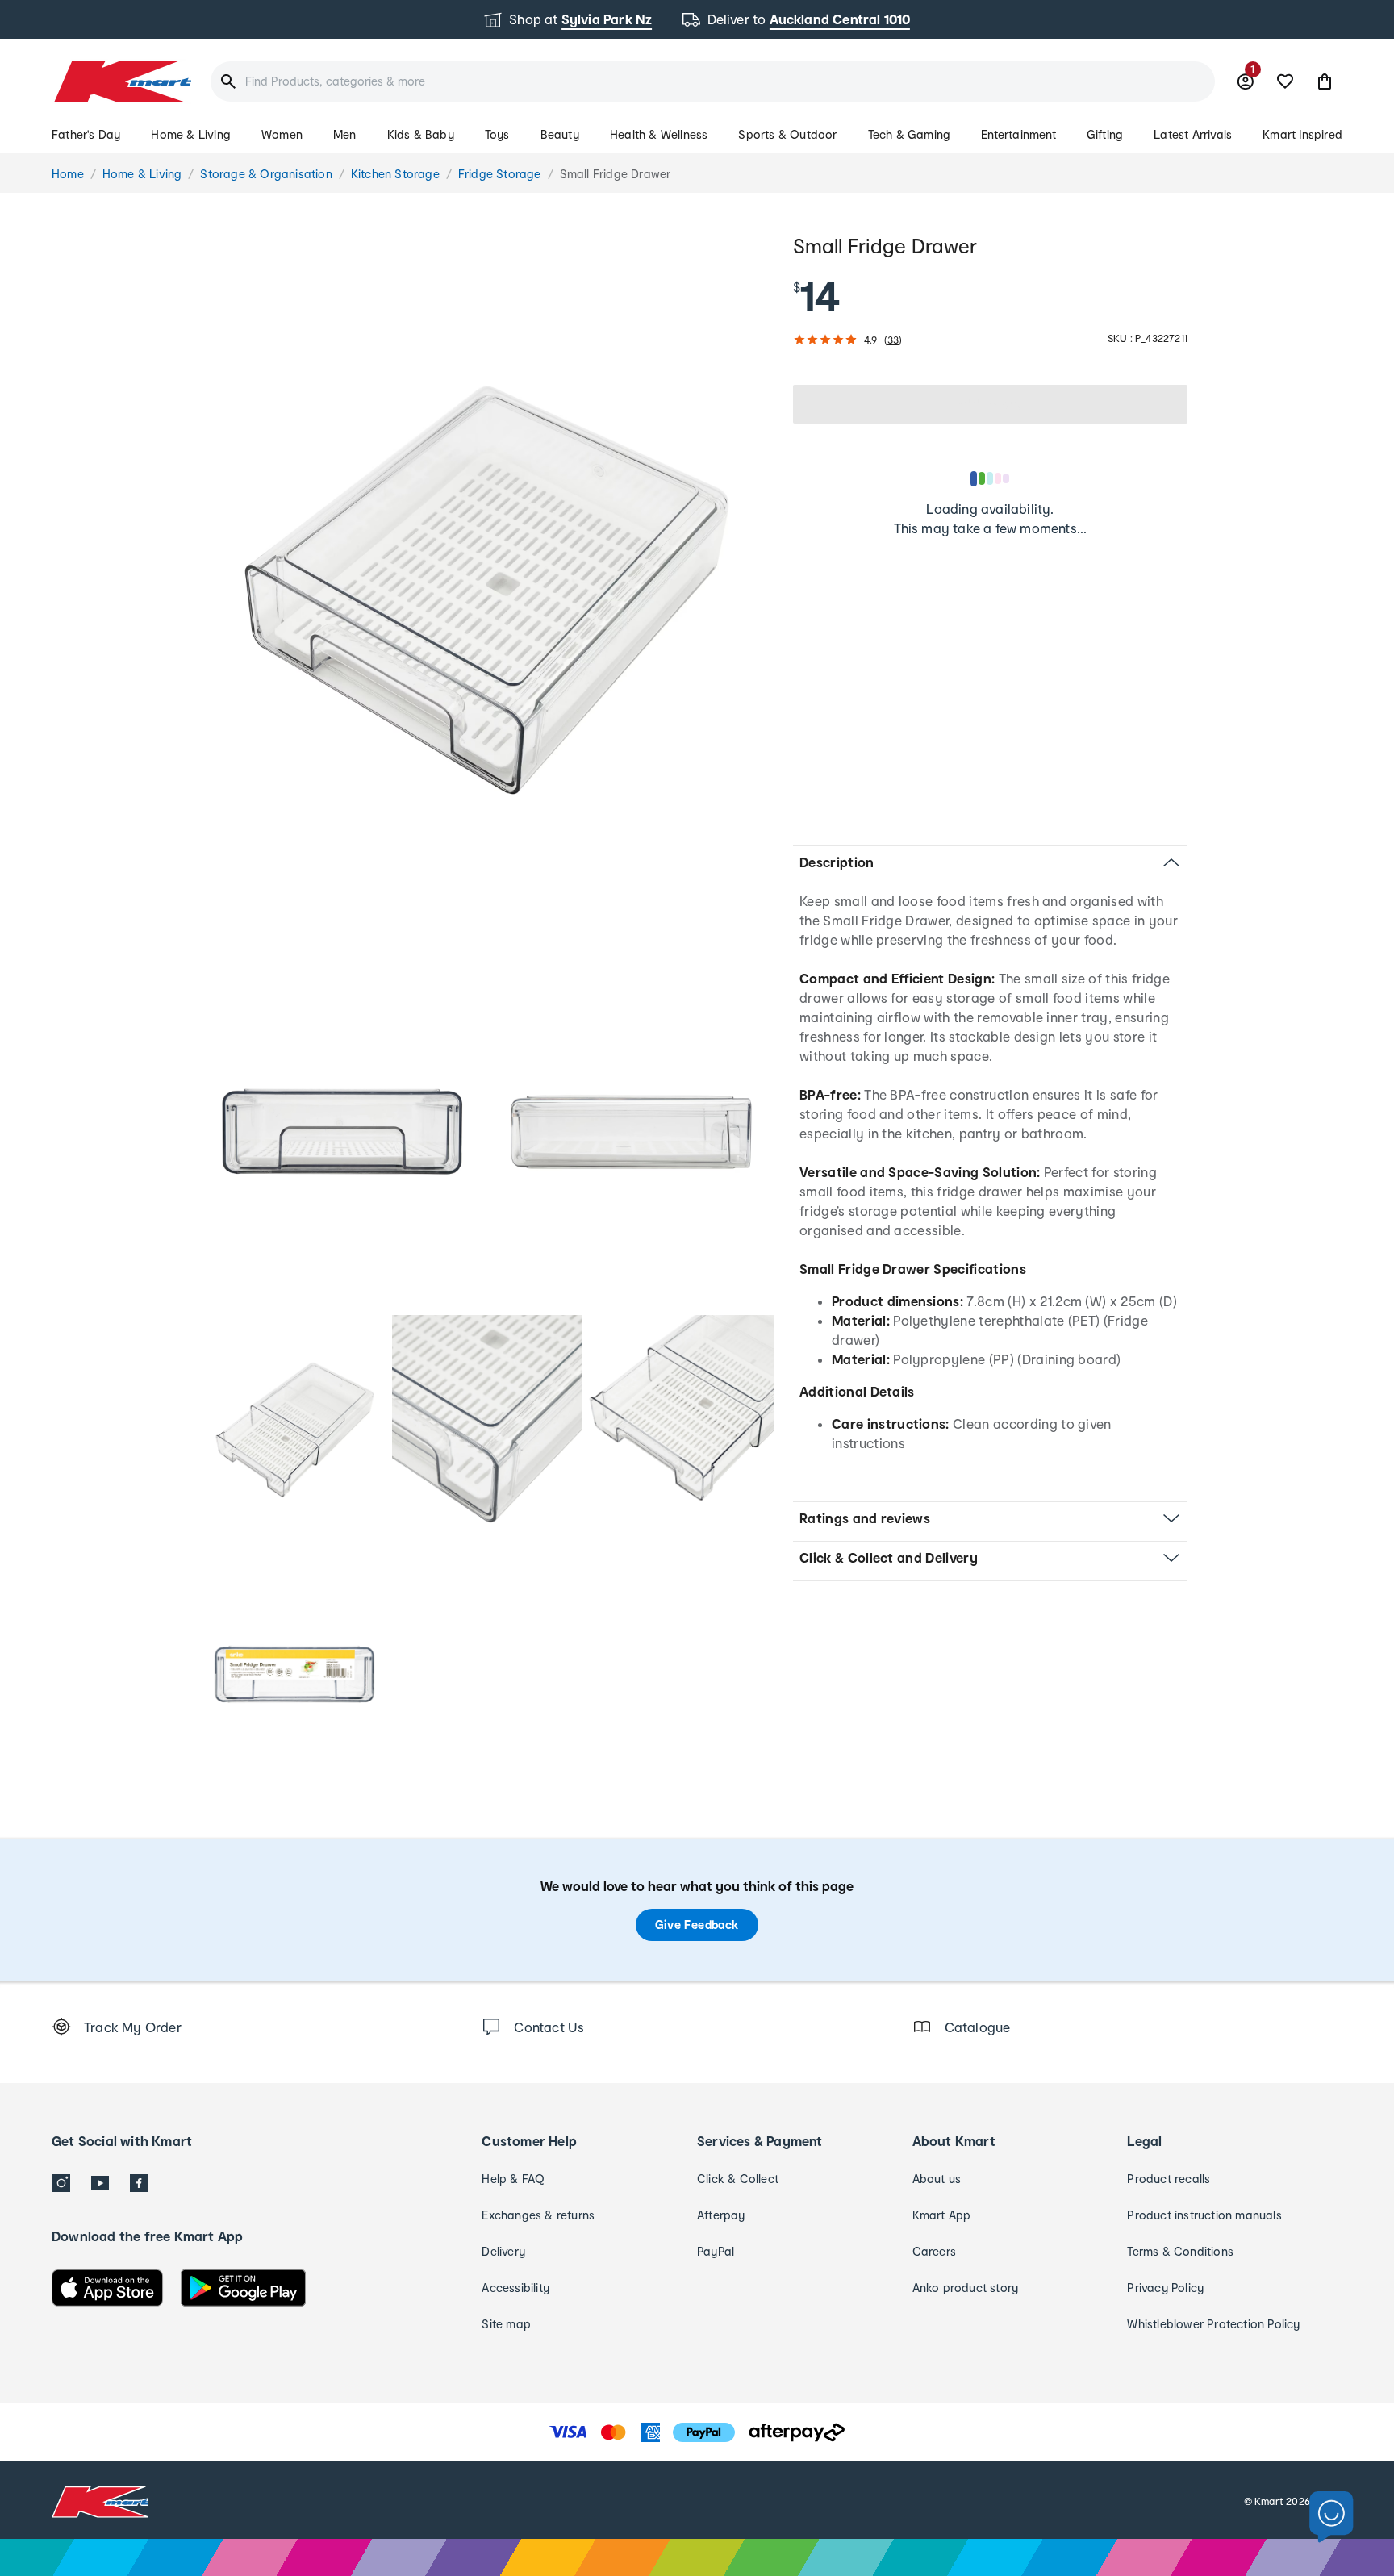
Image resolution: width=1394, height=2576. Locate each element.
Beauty (560, 134)
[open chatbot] (1331, 2518)
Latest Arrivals (1193, 134)
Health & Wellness (659, 134)
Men (345, 134)
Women (282, 134)
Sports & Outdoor (787, 134)
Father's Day (86, 134)
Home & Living (191, 134)
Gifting (1105, 134)
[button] (1325, 81)
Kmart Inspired (1302, 134)
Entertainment (1018, 134)
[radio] (487, 590)
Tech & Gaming (910, 134)
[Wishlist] (1285, 81)
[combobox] (713, 81)
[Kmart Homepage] (121, 81)
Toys (497, 134)
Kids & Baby (421, 134)
